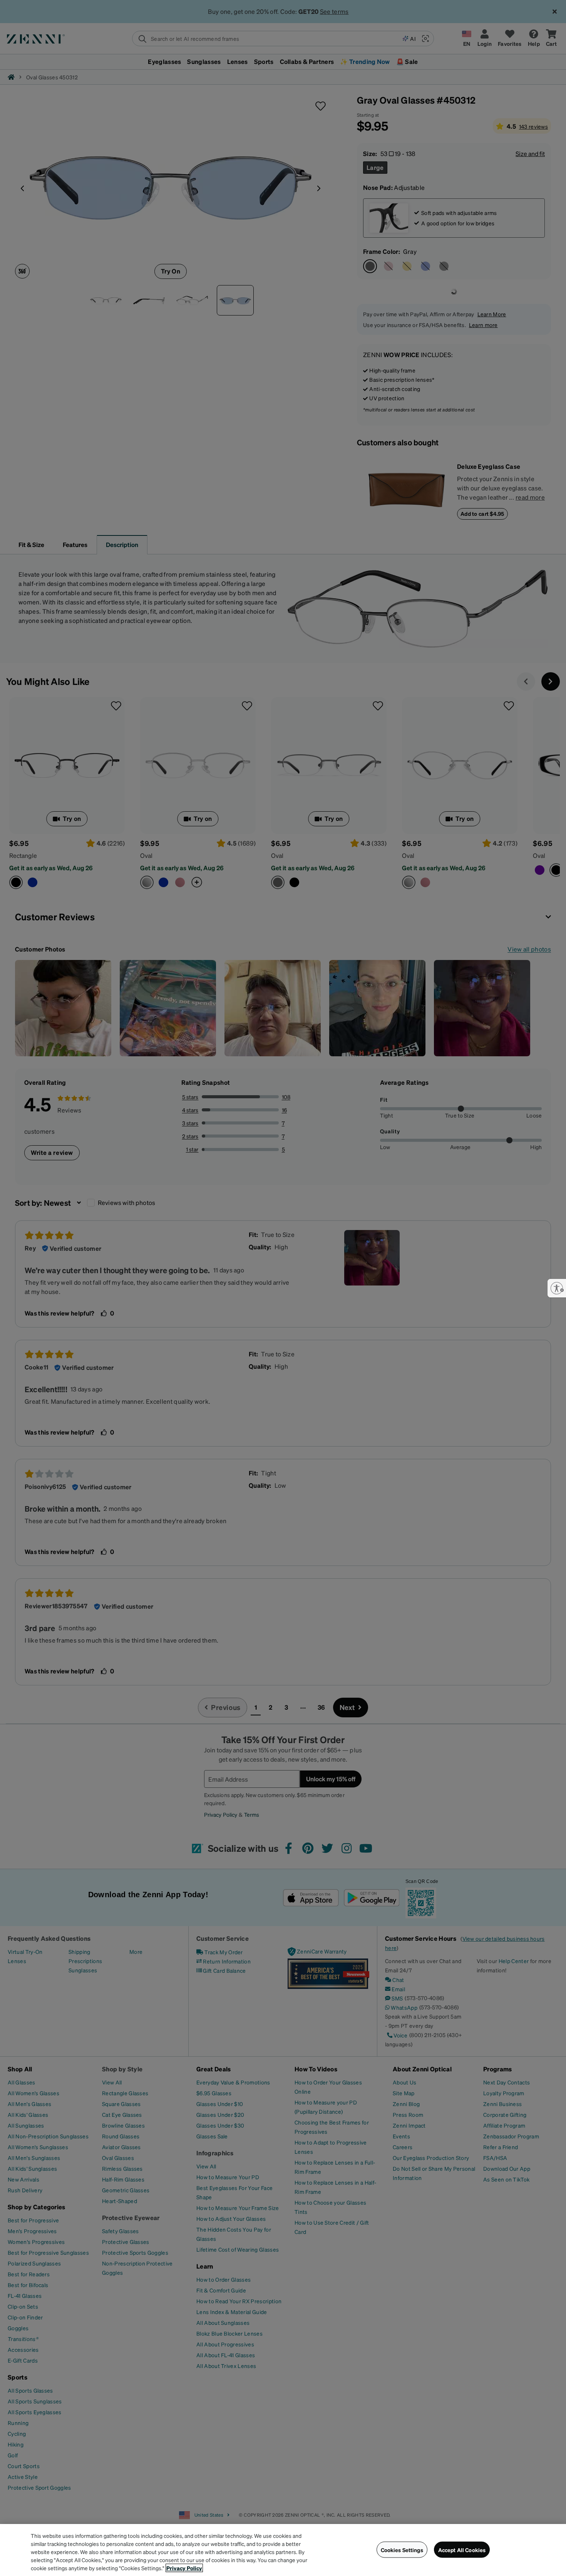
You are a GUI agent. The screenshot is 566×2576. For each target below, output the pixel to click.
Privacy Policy (184, 2568)
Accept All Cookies (462, 2549)
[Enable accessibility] (557, 1288)
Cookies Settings (402, 2549)
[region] (283, 2550)
